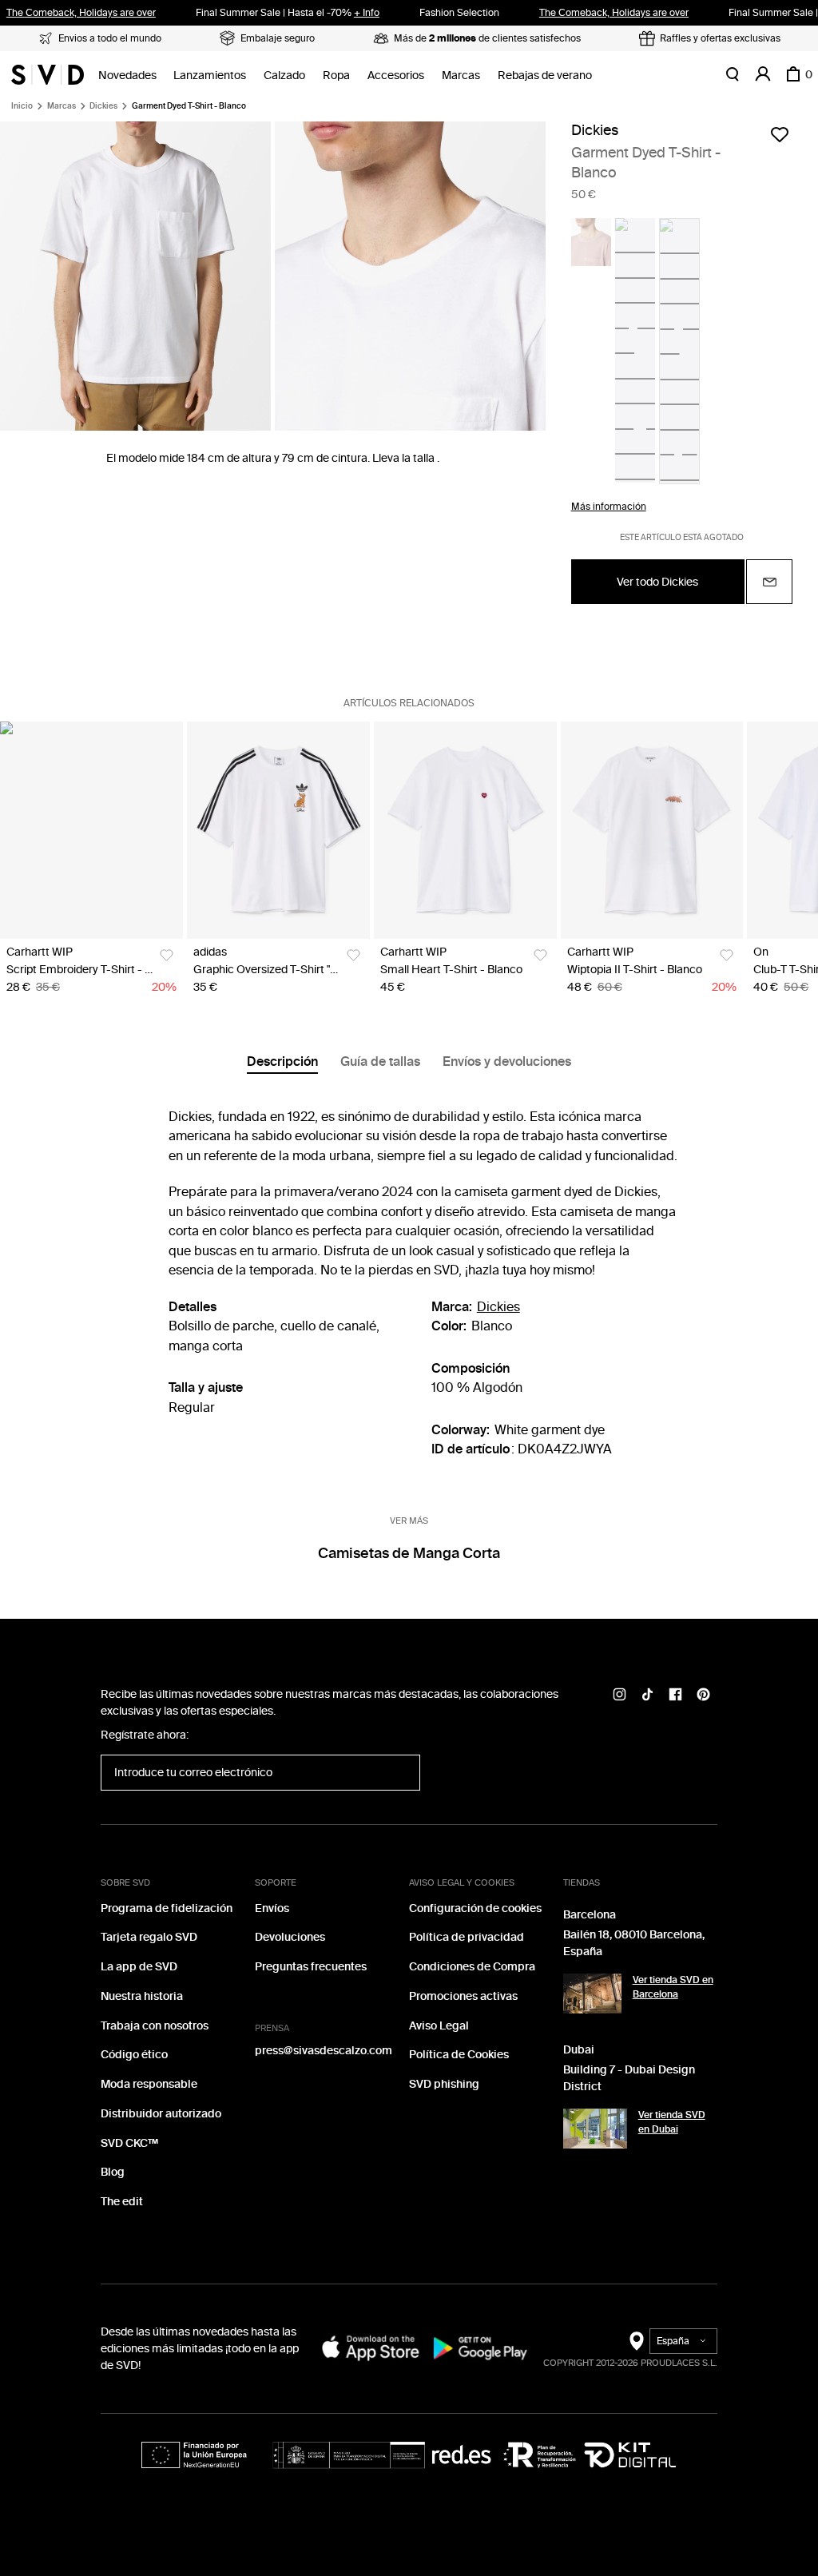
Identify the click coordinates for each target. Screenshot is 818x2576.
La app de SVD (139, 1967)
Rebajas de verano (545, 76)
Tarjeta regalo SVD (149, 1937)
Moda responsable (149, 2084)
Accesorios (396, 76)
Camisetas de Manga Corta (409, 1553)
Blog (113, 2172)
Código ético (134, 2055)
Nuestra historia (142, 1996)
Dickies (103, 106)
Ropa (336, 76)
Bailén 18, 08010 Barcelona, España (634, 1943)
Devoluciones (290, 1937)
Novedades (127, 76)
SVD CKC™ (129, 2143)
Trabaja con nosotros (155, 2026)
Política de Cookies (459, 2055)
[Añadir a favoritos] (780, 134)
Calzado (284, 76)
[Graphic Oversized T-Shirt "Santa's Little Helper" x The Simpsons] (278, 830)
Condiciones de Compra (472, 1967)
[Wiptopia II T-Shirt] (652, 830)
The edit (122, 2202)
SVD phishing (444, 2084)
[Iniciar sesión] (763, 74)
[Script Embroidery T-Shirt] (91, 830)
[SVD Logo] (48, 74)
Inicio (22, 106)
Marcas (461, 76)
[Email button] (769, 582)
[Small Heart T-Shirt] (465, 830)
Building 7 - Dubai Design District (629, 2078)
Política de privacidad (467, 1937)
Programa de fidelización (167, 1908)
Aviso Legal (439, 2026)
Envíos (272, 1908)
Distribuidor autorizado (161, 2114)
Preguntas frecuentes (311, 1967)
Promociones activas (463, 1996)
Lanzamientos (210, 76)
